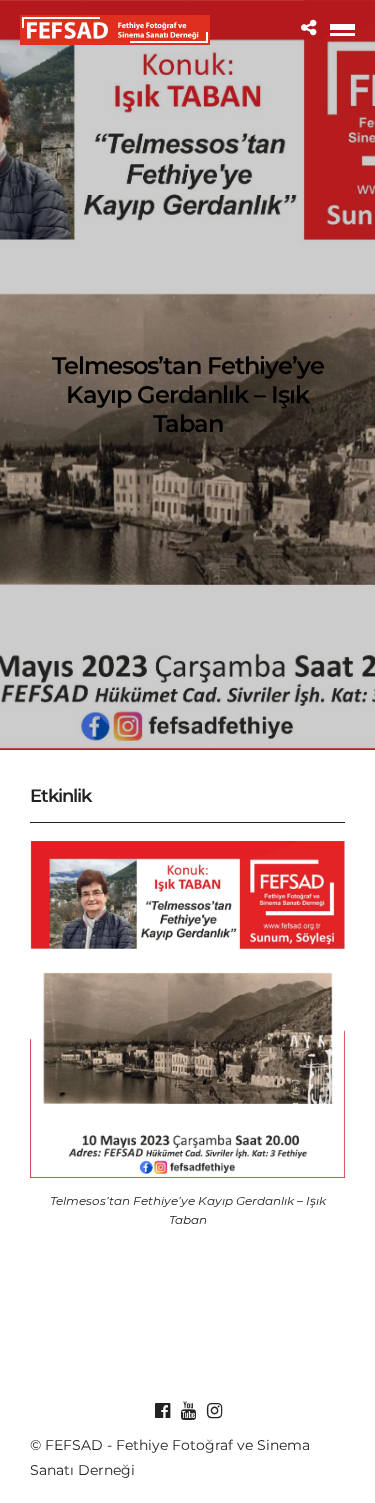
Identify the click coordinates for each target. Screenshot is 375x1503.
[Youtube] (188, 1411)
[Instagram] (214, 1411)
